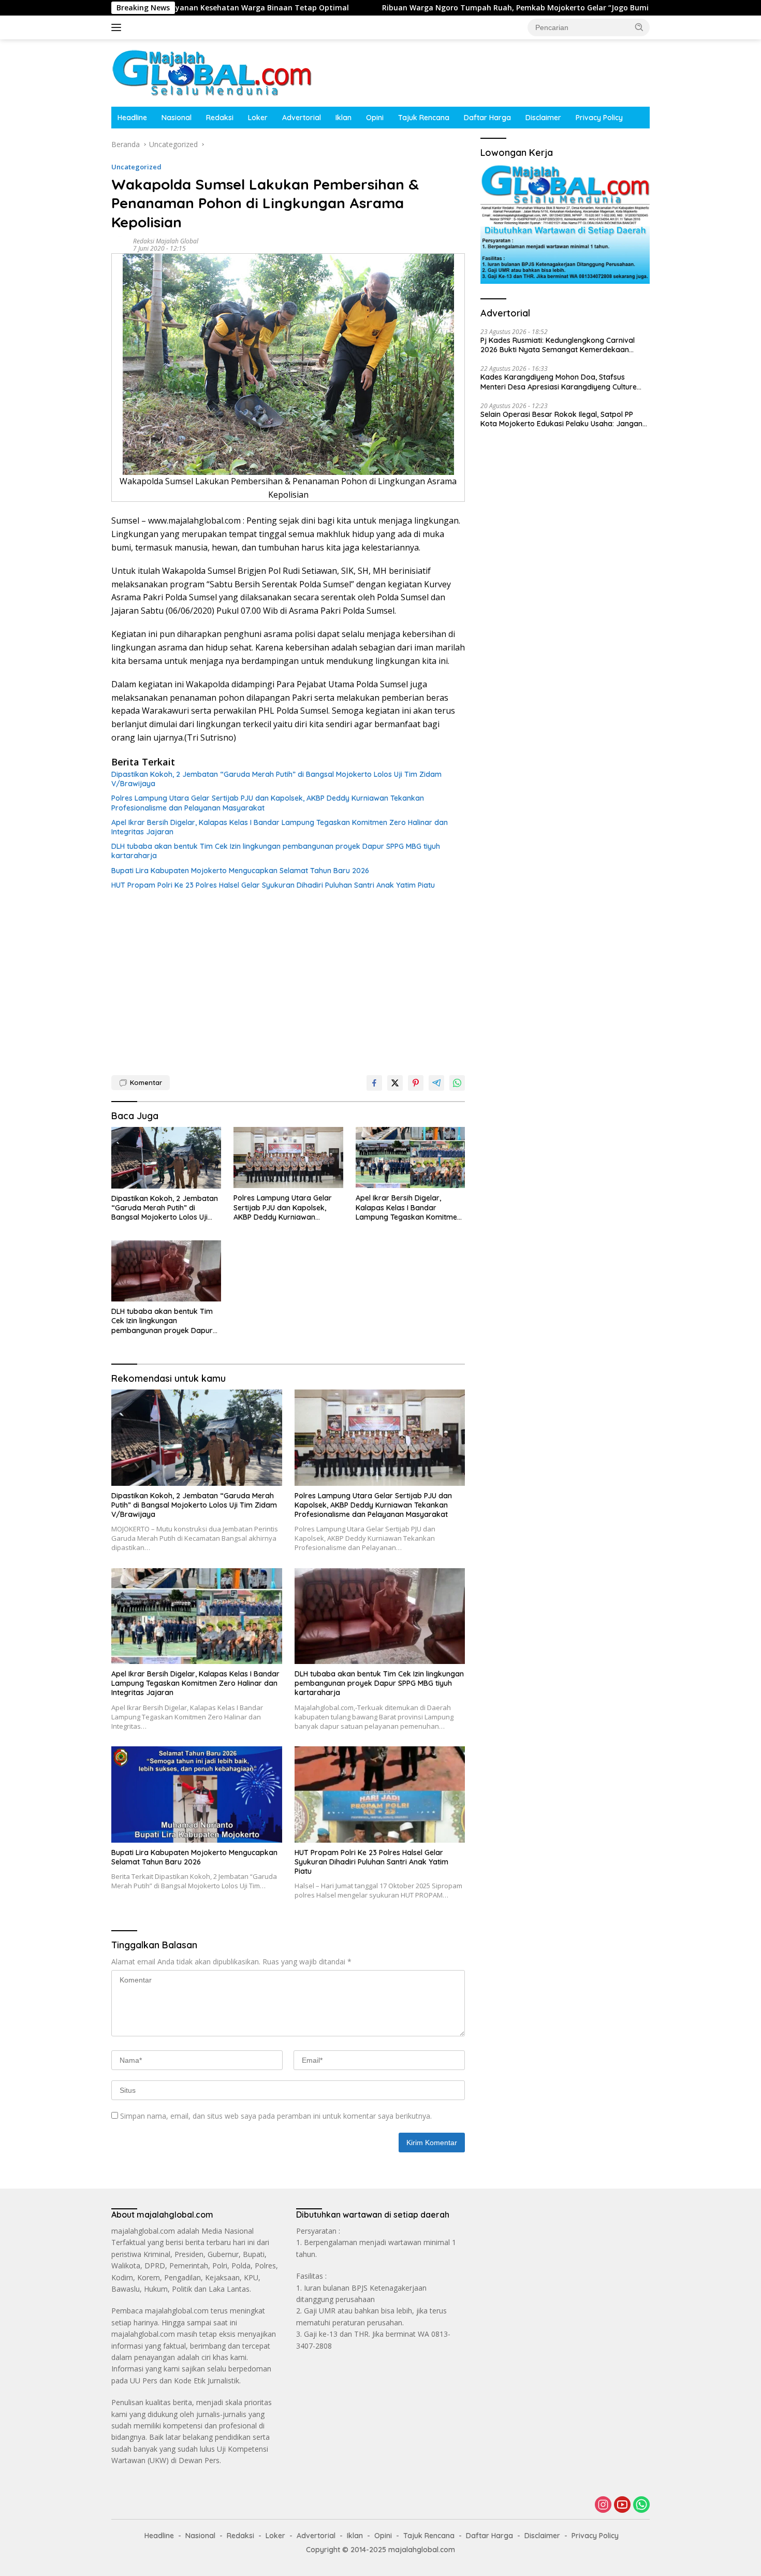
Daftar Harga (487, 118)
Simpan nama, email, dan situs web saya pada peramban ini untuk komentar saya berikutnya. (276, 2116)
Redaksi (220, 118)
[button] (639, 27)
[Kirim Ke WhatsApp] (457, 1083)
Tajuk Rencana (424, 118)
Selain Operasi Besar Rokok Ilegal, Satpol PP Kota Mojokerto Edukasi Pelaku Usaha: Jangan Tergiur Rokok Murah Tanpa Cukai (561, 419)
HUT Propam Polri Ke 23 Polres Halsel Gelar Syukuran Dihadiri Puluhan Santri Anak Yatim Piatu (273, 885)
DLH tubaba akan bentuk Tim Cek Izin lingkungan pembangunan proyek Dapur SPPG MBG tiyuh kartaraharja (276, 851)
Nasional (177, 118)
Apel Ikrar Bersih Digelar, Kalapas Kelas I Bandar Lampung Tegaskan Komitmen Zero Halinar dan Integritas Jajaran (280, 827)
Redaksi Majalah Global (166, 241)
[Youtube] (622, 2505)
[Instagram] (603, 2505)
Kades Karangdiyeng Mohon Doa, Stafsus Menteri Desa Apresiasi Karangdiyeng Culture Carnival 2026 (559, 382)
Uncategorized (136, 167)
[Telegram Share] (436, 1083)
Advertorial (302, 118)
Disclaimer (543, 118)
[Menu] (118, 27)
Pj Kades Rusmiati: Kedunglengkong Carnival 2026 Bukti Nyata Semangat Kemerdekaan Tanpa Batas (558, 345)
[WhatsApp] (641, 2505)
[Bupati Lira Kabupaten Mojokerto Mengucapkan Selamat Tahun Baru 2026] (197, 1794)
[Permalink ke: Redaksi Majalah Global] (120, 244)
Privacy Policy (599, 118)
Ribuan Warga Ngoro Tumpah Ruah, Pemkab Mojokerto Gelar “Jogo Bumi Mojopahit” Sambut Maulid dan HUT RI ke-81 (470, 8)
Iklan (343, 118)
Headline (132, 118)
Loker (258, 118)
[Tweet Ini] (395, 1083)
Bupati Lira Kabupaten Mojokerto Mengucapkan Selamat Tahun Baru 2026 (240, 871)
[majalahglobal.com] (212, 72)
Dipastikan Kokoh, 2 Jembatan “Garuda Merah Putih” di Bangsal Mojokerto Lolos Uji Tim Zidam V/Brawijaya (276, 779)
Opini (375, 118)
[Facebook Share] (374, 1083)
